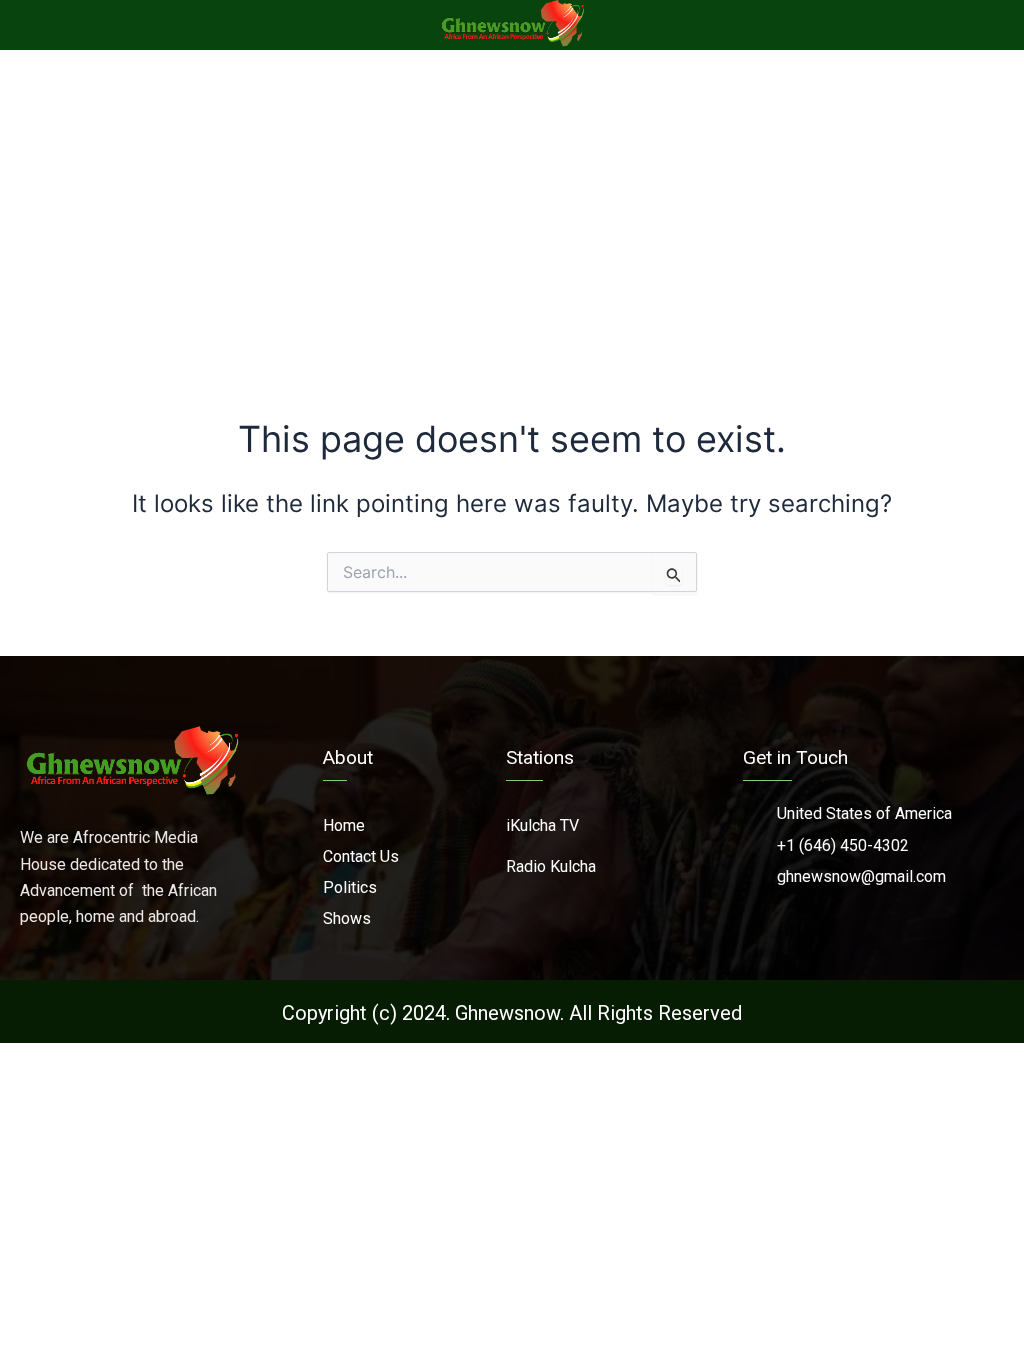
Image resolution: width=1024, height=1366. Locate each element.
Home (344, 825)
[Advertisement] (512, 200)
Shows (347, 918)
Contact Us (361, 856)
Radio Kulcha (551, 866)
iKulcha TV (542, 825)
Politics (350, 887)
